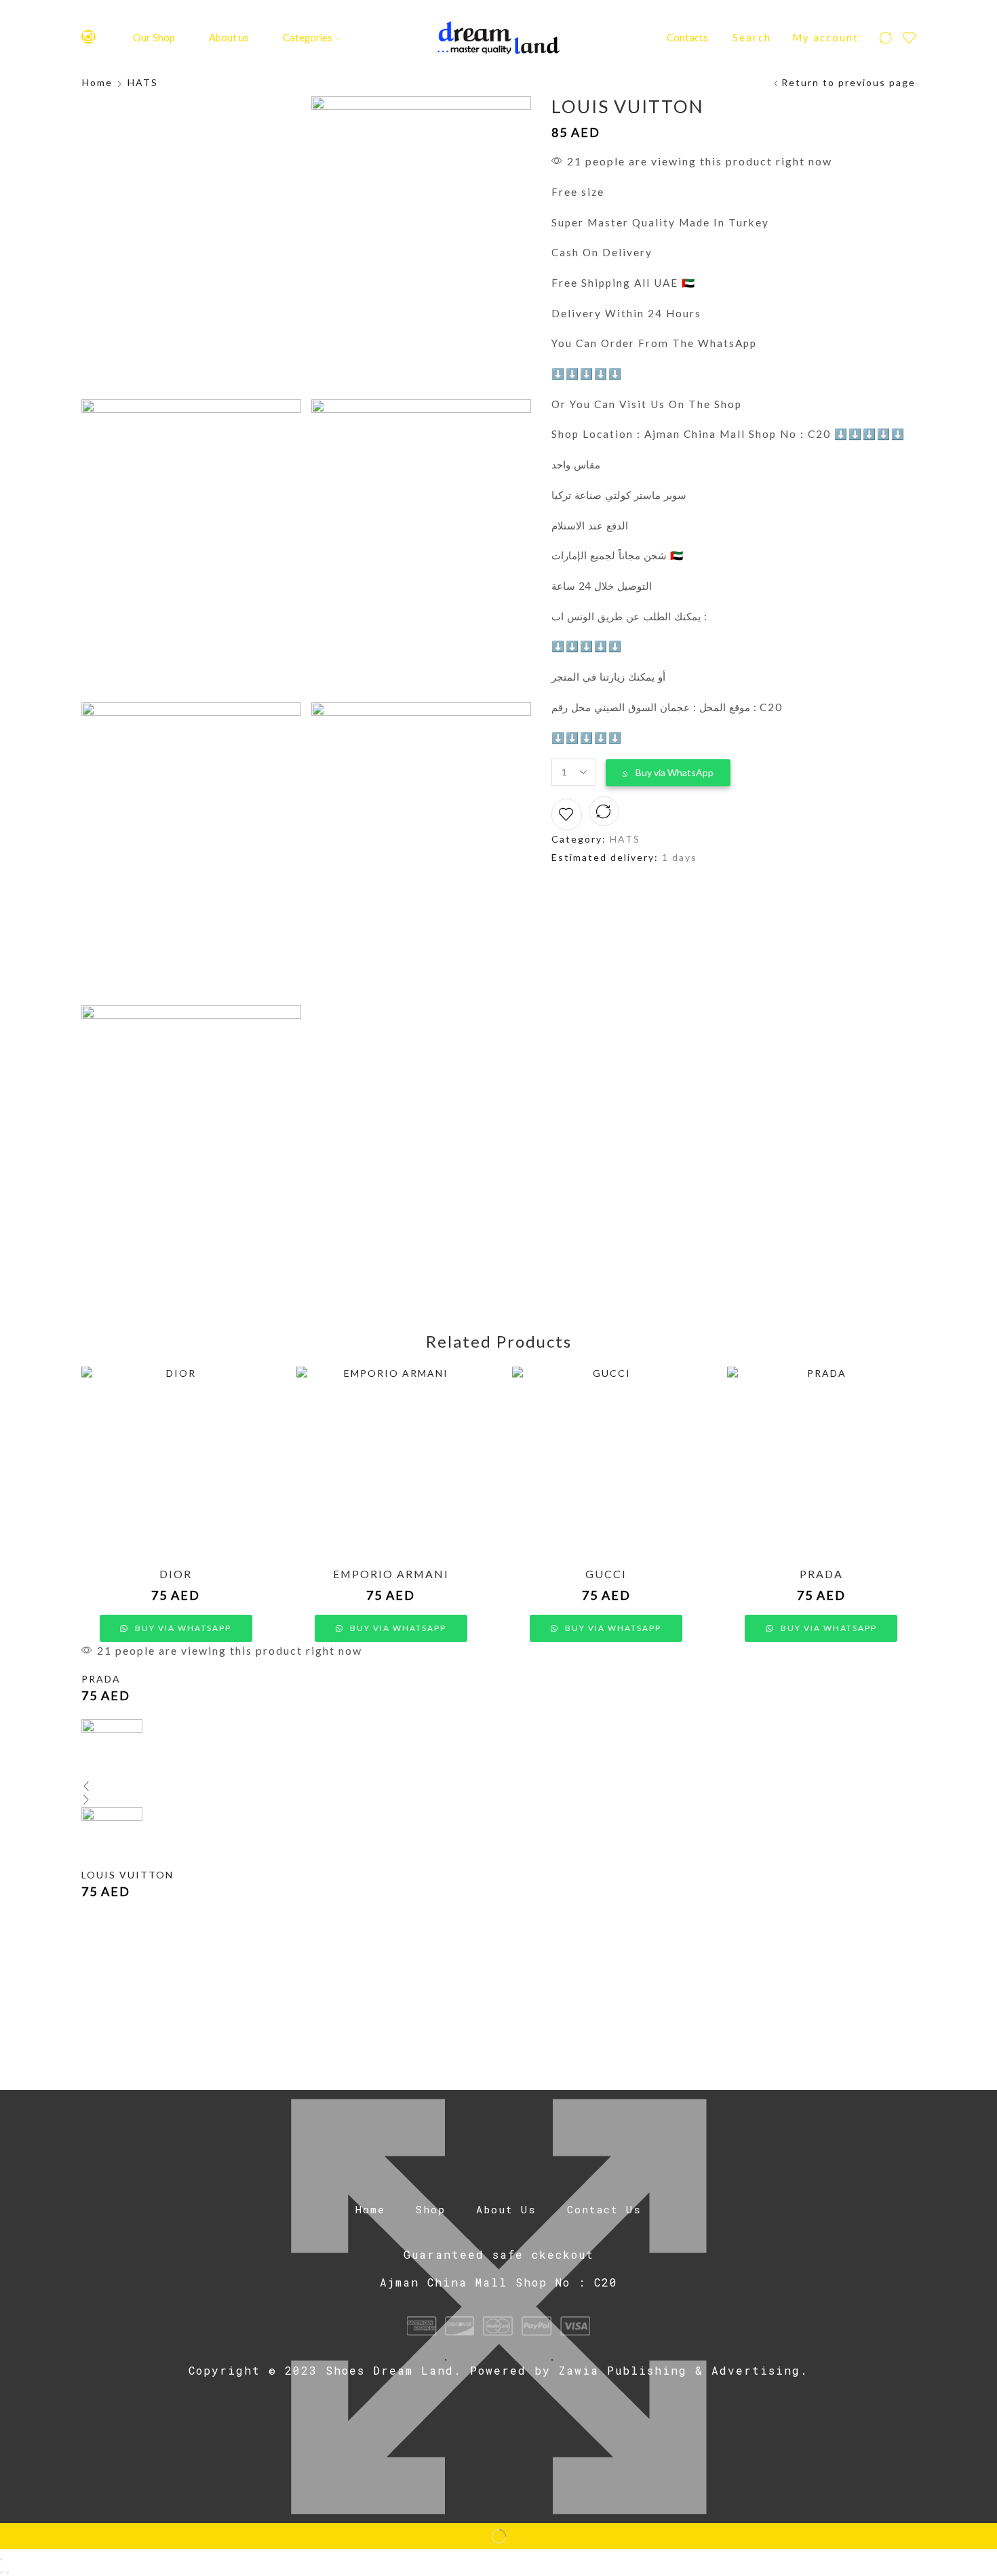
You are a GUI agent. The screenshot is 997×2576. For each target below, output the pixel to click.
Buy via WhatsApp (675, 772)
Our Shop (154, 37)
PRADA (821, 1574)
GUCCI (606, 1574)
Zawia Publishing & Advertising (680, 2370)
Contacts (687, 37)
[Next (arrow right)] (7, 2573)
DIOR (176, 1574)
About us (229, 37)
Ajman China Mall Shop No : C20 (499, 2282)
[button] (668, 773)
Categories (308, 37)
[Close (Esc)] (1, 2559)
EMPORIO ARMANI (391, 1574)
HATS (143, 82)
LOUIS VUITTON (128, 1875)
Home (97, 82)
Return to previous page (848, 82)
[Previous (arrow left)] (1, 2573)
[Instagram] (89, 38)
